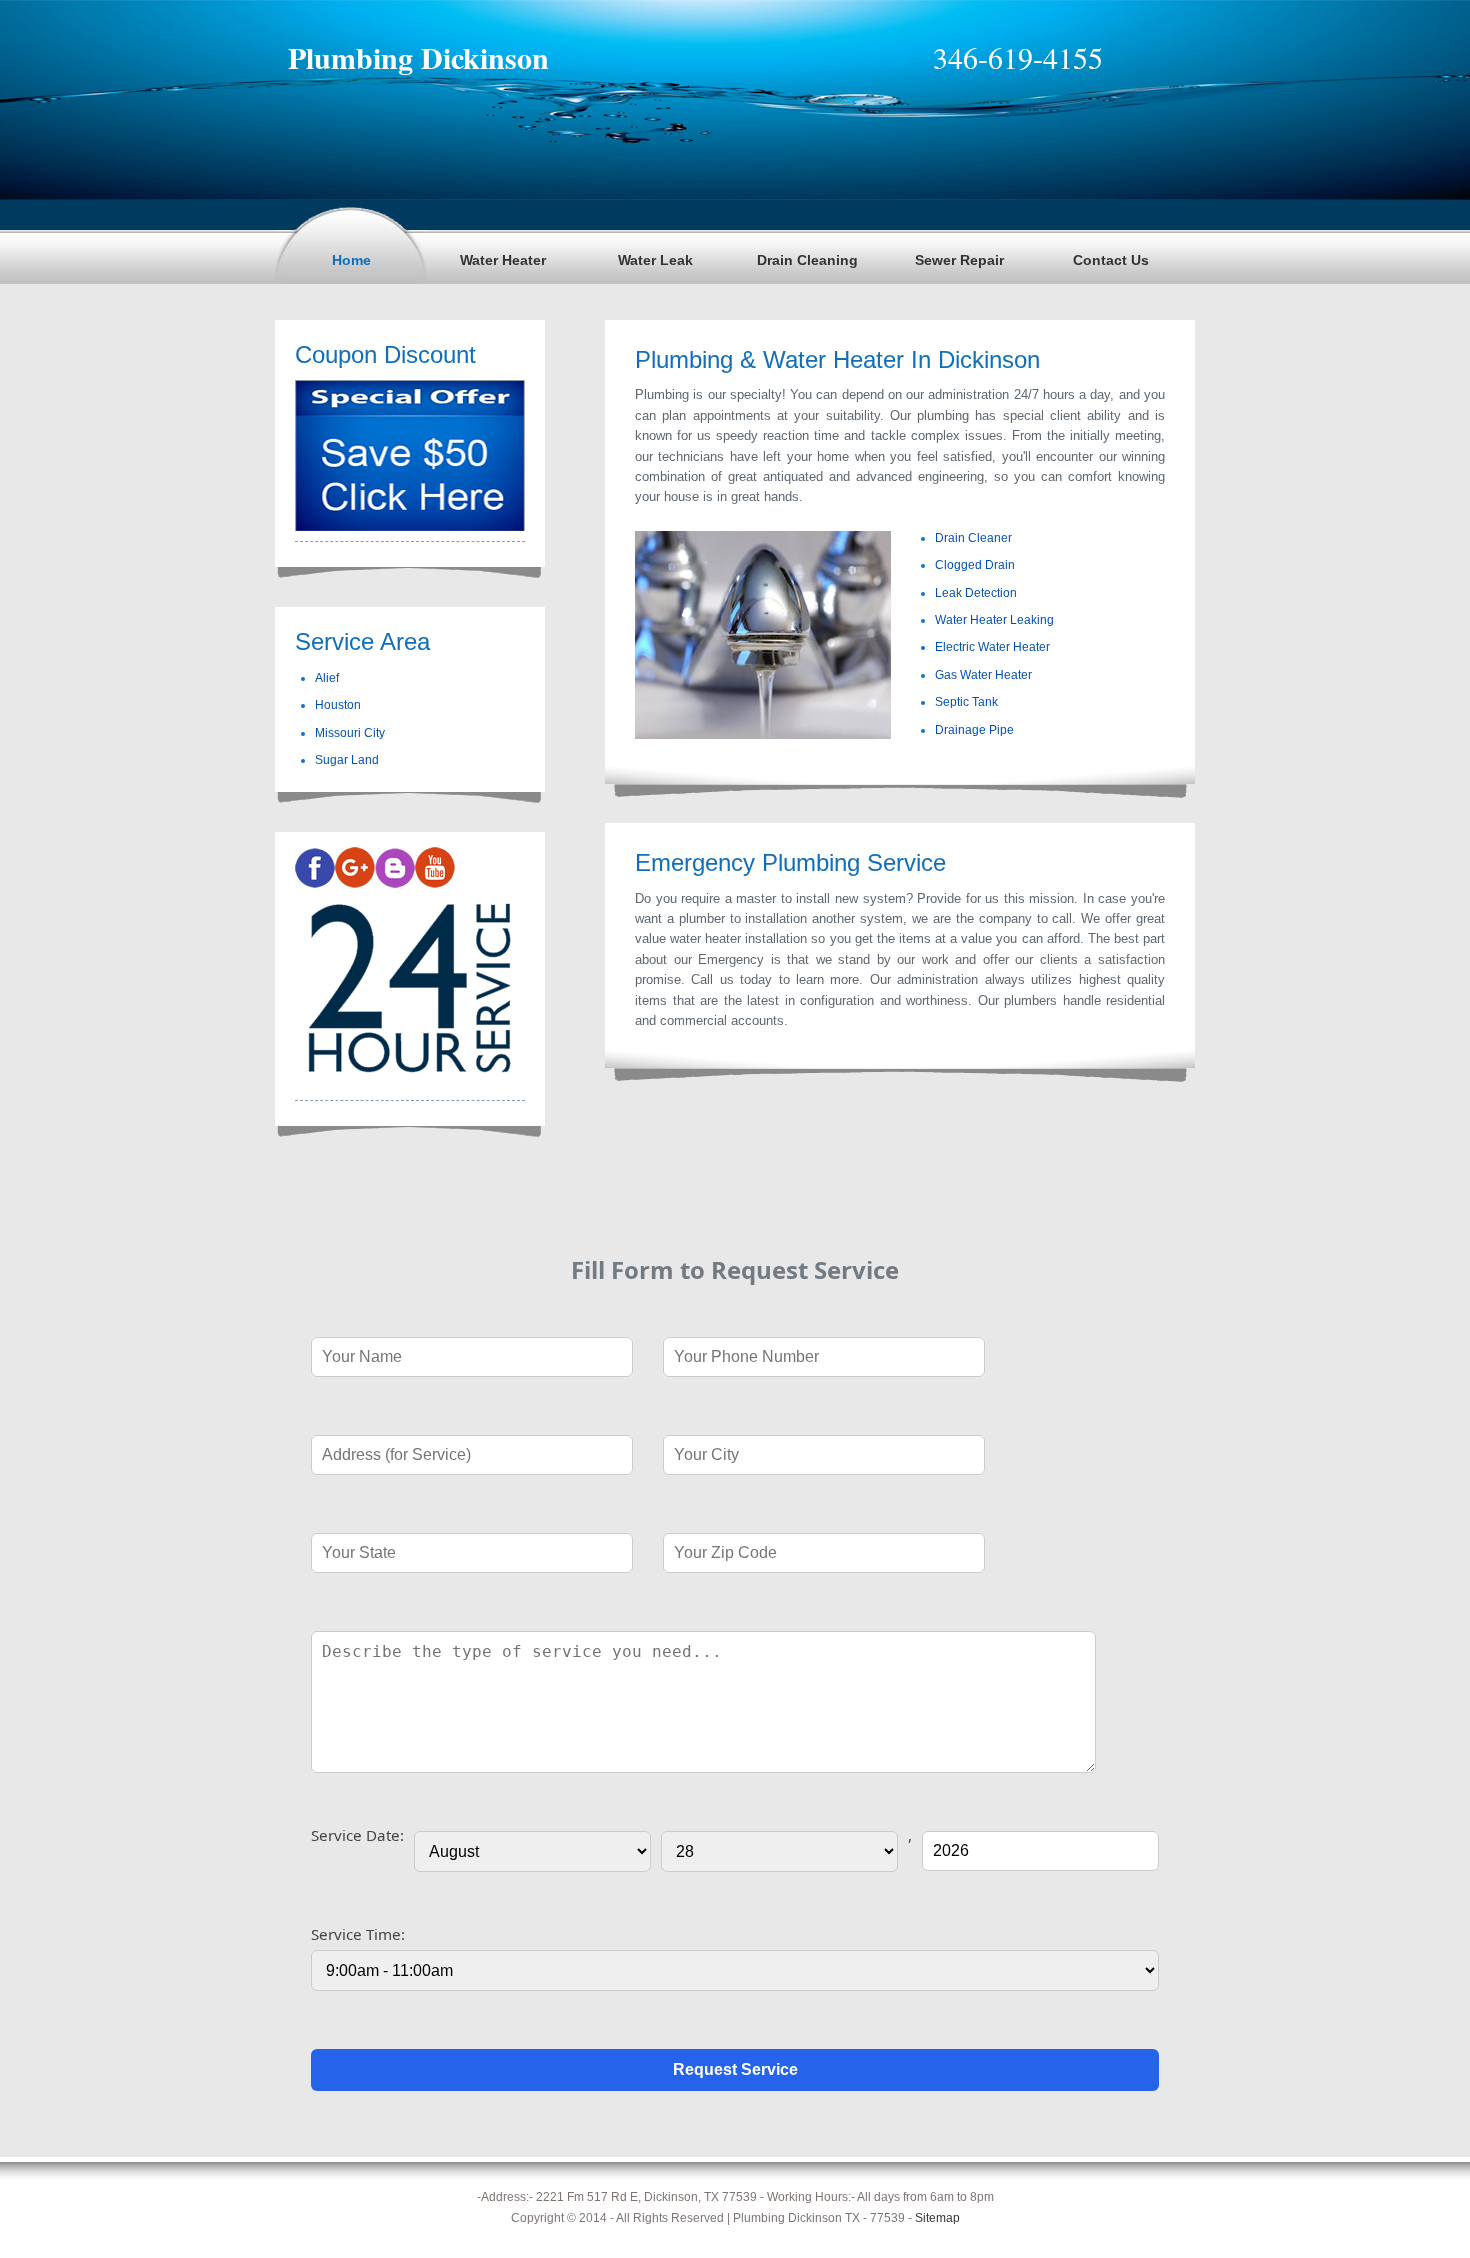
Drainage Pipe (974, 730)
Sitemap (937, 2218)
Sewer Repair (959, 260)
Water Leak (655, 260)
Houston (338, 705)
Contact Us (1111, 260)
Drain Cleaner (973, 538)
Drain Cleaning (807, 260)
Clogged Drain (975, 565)
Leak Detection (976, 593)
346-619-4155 (1018, 57)
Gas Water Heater (983, 675)
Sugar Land (347, 760)
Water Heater (503, 260)
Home (351, 260)
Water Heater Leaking (994, 620)
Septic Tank (966, 702)
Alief (327, 678)
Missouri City (350, 733)
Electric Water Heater (992, 647)
